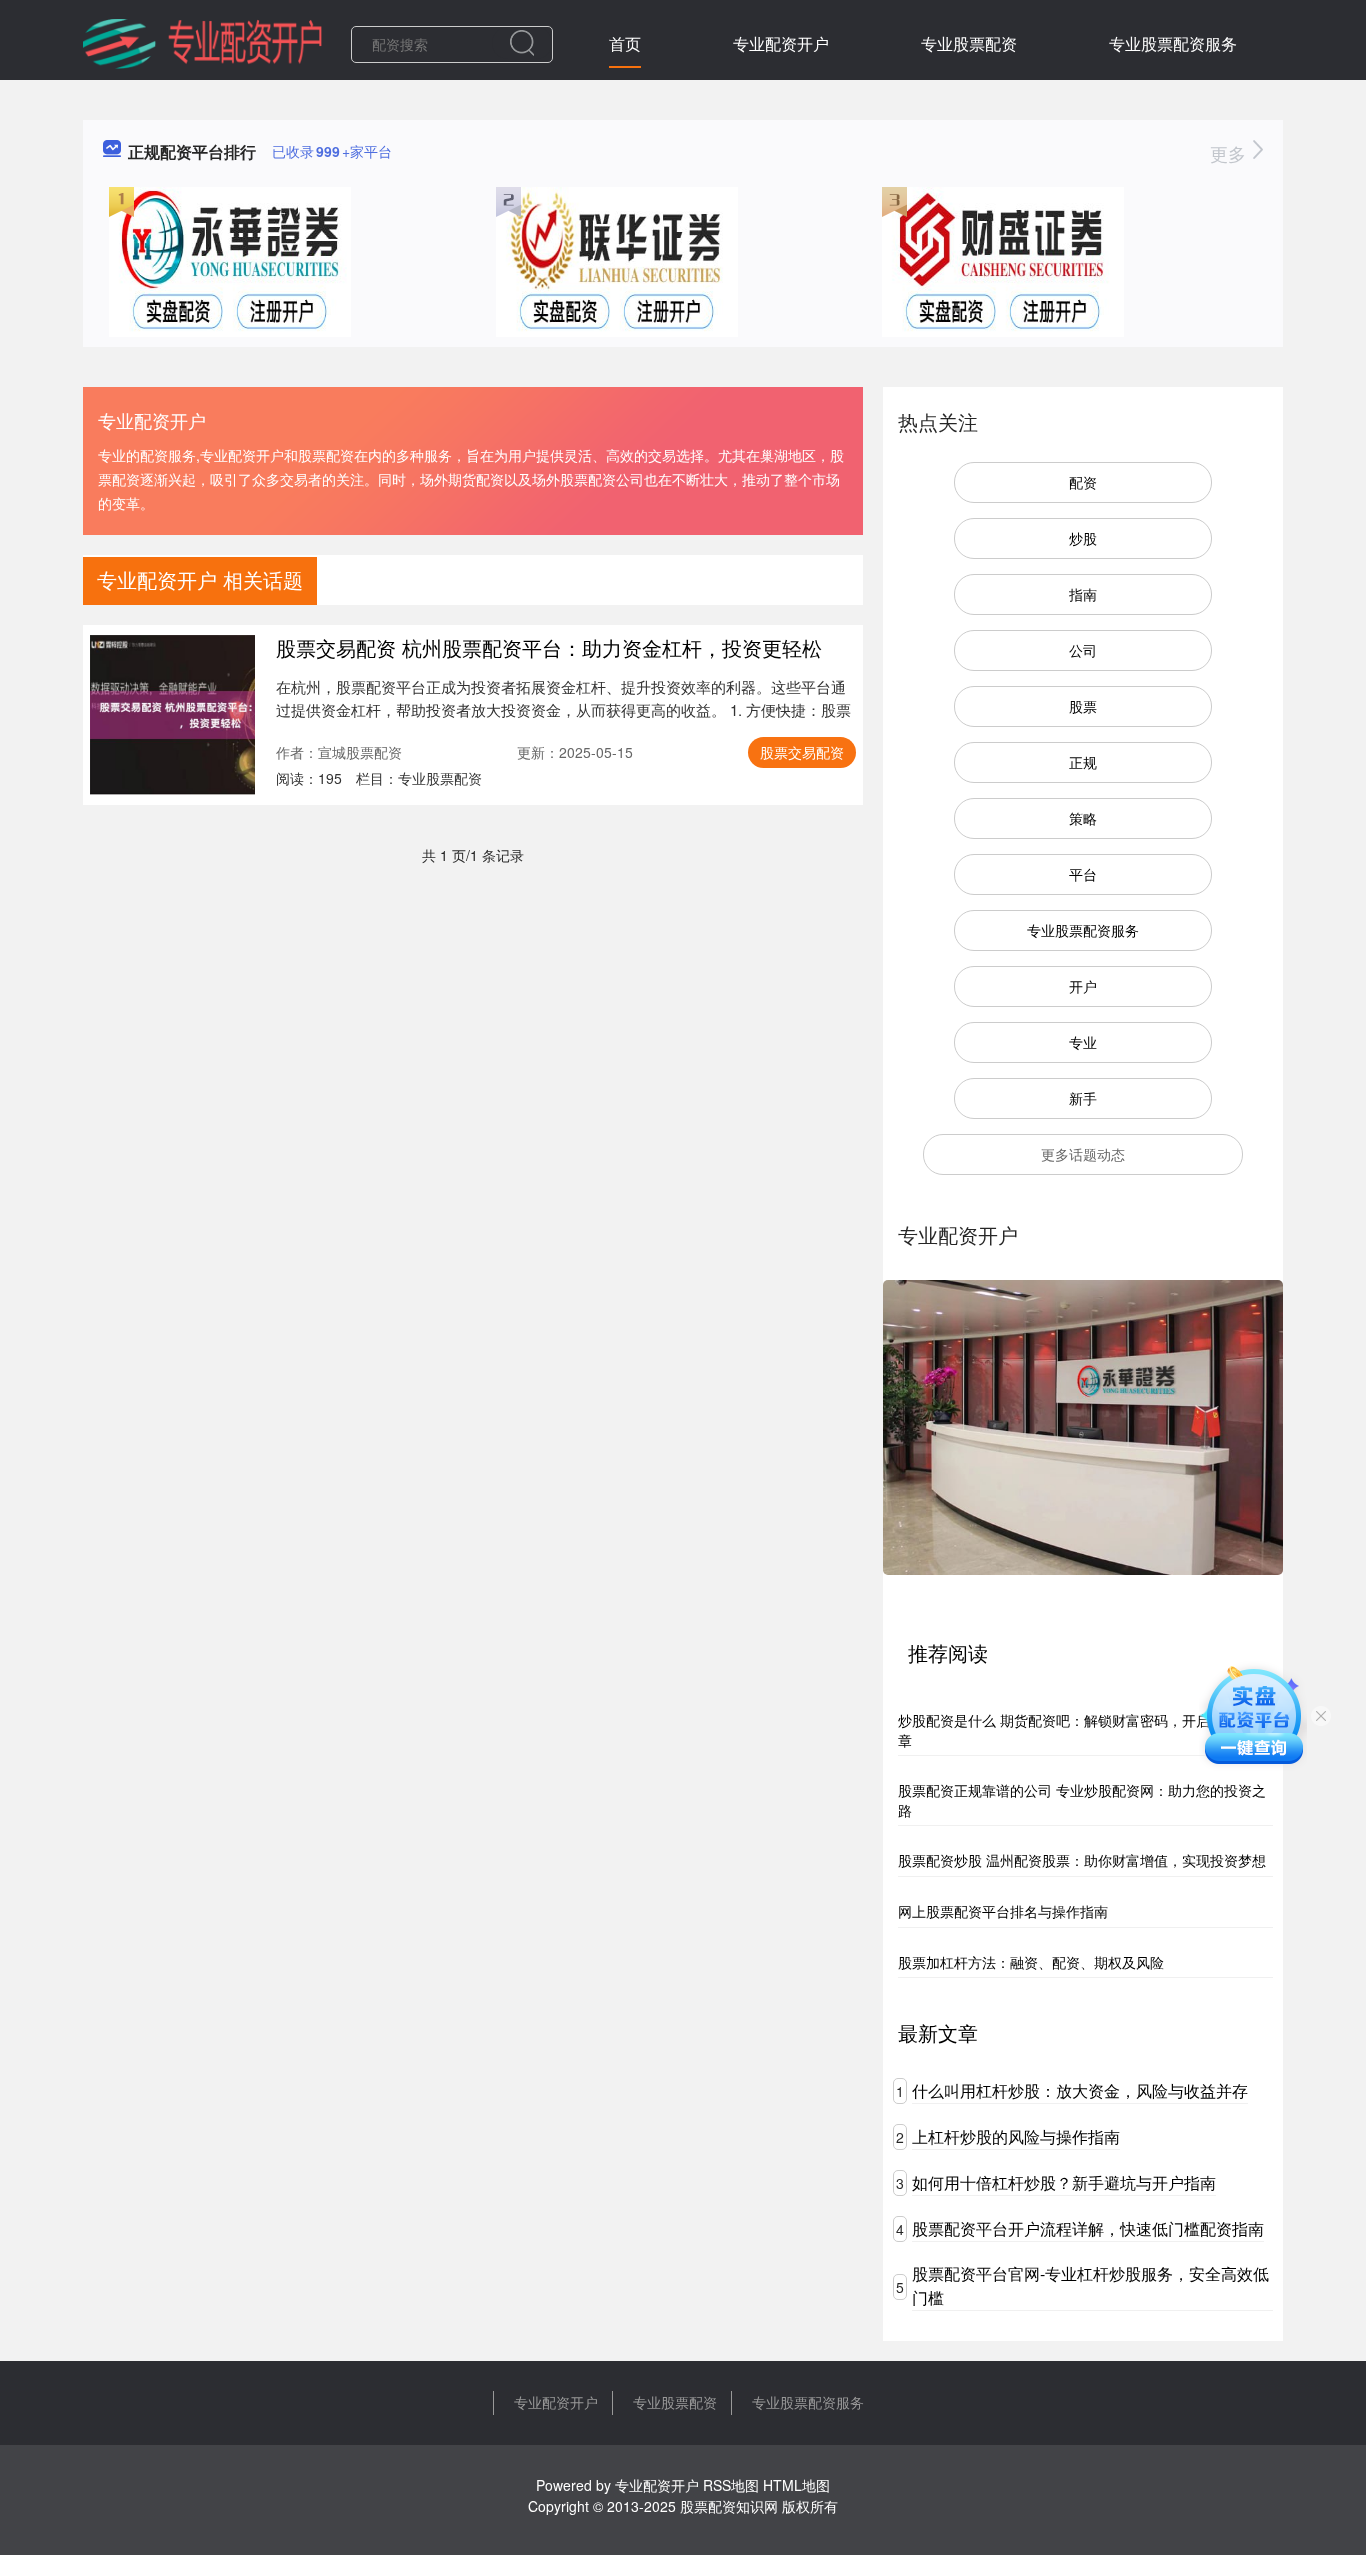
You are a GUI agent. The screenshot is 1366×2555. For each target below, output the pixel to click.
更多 (1230, 153)
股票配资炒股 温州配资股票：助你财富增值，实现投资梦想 (1082, 1860)
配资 (1083, 482)
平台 (1083, 874)
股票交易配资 (802, 752)
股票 (1083, 706)
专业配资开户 (781, 43)
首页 (625, 43)
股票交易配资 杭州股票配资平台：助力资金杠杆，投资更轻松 (549, 647)
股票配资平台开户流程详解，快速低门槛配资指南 (1088, 2228)
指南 (1083, 594)
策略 (1083, 818)
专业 (1083, 1042)
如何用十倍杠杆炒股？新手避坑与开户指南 (1064, 2182)
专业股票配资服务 (1173, 43)
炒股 (1083, 538)
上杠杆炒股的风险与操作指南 (1016, 2136)
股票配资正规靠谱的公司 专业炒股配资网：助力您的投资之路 (1082, 1800)
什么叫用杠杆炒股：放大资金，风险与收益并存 (1080, 2090)
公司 (1083, 650)
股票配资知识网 (729, 2506)
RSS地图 (731, 2485)
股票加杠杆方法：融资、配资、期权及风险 (1031, 1962)
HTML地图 (796, 2485)
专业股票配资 (969, 43)
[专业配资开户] (202, 42)
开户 (1083, 986)
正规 (1083, 762)
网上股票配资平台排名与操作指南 (1003, 1911)
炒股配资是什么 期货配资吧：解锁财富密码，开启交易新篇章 (1082, 1730)
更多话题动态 (1083, 1154)
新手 (1083, 1098)
